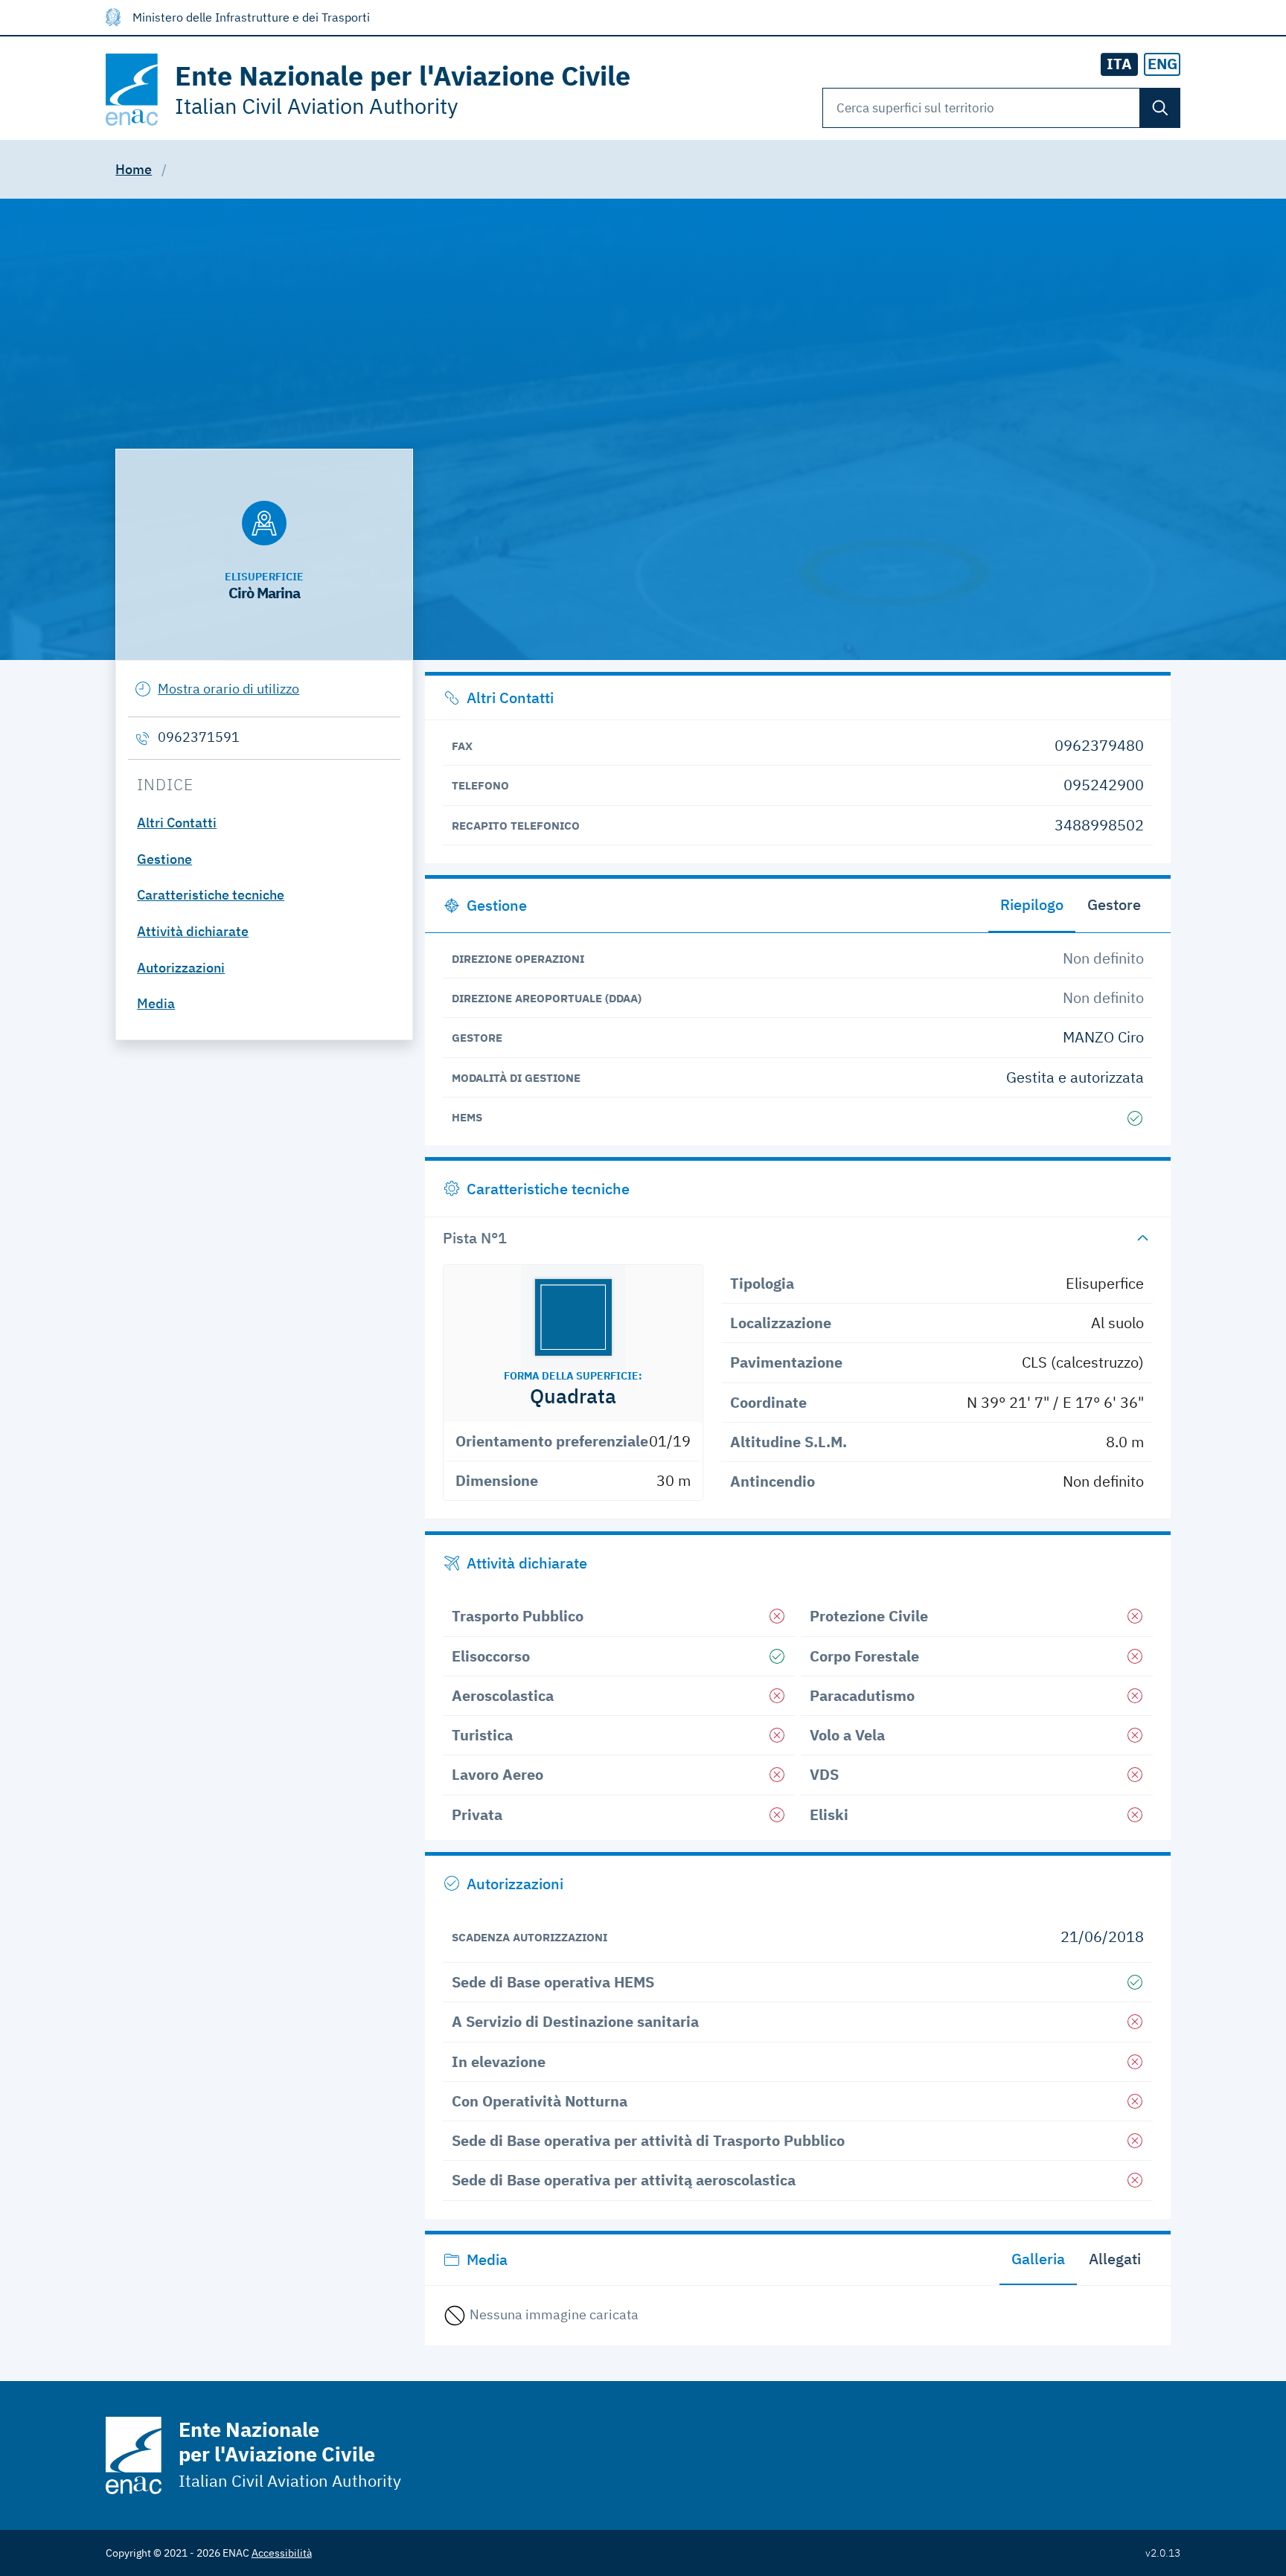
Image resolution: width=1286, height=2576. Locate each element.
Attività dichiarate (193, 931)
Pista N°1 (475, 1238)
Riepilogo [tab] (1032, 904)
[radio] (1162, 64)
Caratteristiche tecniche (211, 895)
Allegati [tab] (1115, 2259)
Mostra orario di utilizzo (228, 689)
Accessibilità (282, 2553)
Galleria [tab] (1038, 2259)
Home (134, 169)
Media (156, 1003)
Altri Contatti (177, 823)
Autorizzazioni (181, 968)
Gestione (164, 859)
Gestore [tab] (1114, 904)
